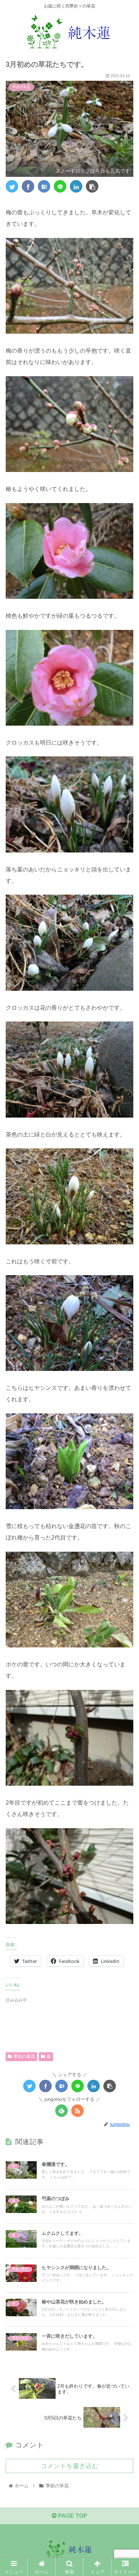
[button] (125, 1363)
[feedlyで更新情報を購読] (61, 2111)
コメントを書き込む (69, 2466)
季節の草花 (24, 2057)
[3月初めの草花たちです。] (44, 186)
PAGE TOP (72, 2516)
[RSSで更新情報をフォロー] (78, 2111)
